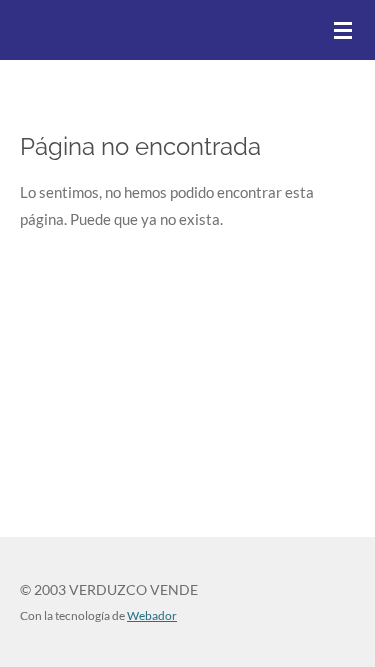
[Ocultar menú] (343, 30)
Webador (152, 615)
